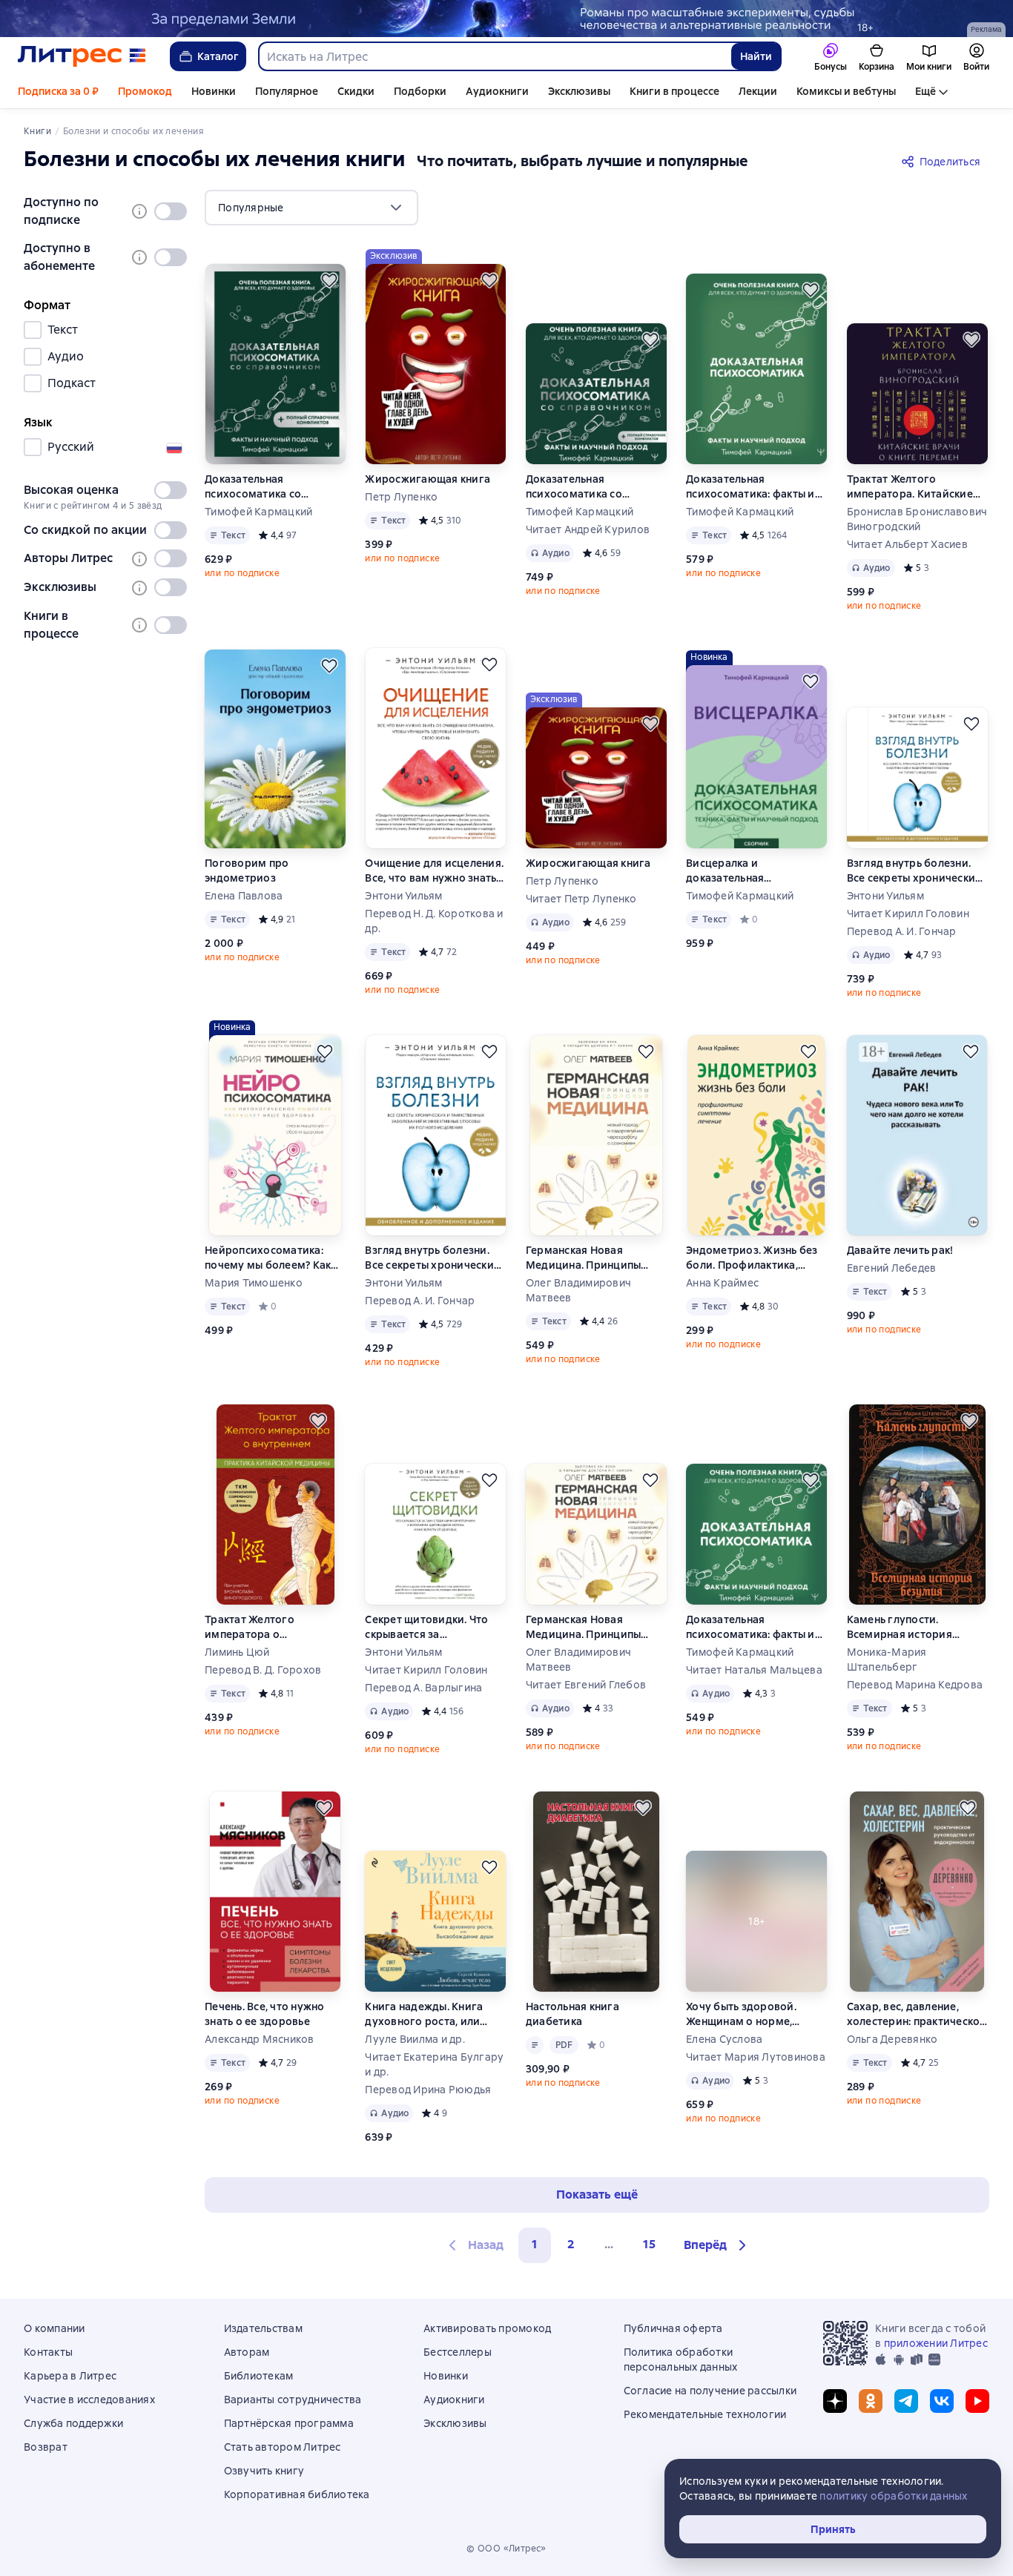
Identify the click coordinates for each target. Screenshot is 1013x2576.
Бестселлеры (458, 2352)
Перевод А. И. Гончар (902, 931)
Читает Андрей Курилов (588, 529)
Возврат (46, 2447)
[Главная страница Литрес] (82, 56)
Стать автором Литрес (283, 2447)
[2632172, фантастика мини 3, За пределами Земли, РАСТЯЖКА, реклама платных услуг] (506, 19)
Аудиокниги (497, 91)
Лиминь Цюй (237, 1652)
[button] (717, 2245)
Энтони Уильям (403, 896)
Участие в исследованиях (89, 2400)
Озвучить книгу (264, 2471)
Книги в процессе (674, 91)
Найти (756, 56)
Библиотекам (259, 2376)
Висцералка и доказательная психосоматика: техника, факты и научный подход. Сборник (753, 871)
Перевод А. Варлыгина (423, 1688)
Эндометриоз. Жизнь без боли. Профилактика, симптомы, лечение (752, 1258)
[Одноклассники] (871, 2401)
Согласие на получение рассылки (710, 2391)
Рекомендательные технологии (705, 2414)
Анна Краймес (722, 1283)
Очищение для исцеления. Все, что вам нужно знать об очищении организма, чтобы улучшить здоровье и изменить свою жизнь (435, 871)
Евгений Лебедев (892, 1268)
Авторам (247, 2352)
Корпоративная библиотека (297, 2494)
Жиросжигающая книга (428, 479)
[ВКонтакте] (942, 2401)
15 (649, 2244)
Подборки (420, 91)
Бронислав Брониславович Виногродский (917, 519)
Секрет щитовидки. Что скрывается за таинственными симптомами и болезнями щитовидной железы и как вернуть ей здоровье (435, 1627)
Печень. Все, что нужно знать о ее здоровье (265, 2014)
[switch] (171, 211)
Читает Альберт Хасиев (907, 544)
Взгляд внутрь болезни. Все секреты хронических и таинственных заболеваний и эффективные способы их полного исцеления (914, 871)
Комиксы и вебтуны (846, 91)
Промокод (145, 91)
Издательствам (263, 2328)
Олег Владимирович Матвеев (578, 1290)
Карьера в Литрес (70, 2376)
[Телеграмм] (906, 2401)
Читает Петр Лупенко (581, 899)
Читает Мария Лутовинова (756, 2057)
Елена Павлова (244, 896)
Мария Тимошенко (254, 1283)
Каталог (218, 56)
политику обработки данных (893, 2496)
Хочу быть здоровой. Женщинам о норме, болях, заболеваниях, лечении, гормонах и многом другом (743, 2014)
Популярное (287, 91)
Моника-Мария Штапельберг (887, 1659)
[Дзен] (835, 2401)
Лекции (758, 91)
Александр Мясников (260, 2039)
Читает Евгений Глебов (586, 1685)
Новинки (214, 91)
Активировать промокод (487, 2328)
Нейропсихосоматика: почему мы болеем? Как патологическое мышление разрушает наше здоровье (268, 1258)
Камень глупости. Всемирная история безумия (900, 1627)
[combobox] (494, 56)
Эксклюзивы (579, 91)
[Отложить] (329, 280)
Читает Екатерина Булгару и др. (434, 2064)
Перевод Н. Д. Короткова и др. (434, 921)
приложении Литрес (936, 2343)
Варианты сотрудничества (293, 2400)
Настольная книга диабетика (573, 2014)
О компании (55, 2328)
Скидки (356, 91)
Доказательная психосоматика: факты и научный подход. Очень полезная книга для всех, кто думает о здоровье (752, 487)
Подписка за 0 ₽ (58, 91)
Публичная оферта (673, 2328)
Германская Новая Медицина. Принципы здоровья (584, 1258)
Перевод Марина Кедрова (915, 1685)
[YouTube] (977, 2401)
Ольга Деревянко (892, 2039)
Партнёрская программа (289, 2423)
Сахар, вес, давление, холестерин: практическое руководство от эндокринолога (917, 2014)
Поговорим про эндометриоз (247, 871)
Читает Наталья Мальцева (754, 1670)
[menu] (311, 208)
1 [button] (535, 2244)
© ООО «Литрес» (506, 2549)
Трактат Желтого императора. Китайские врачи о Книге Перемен (910, 487)
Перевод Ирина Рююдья (428, 2090)
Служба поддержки (73, 2423)
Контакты (48, 2352)
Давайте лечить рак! (900, 1250)
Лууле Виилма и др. (415, 2039)
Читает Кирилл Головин (908, 914)
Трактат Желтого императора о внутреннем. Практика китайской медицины (264, 1627)
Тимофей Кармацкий (258, 512)
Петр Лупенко (401, 497)
